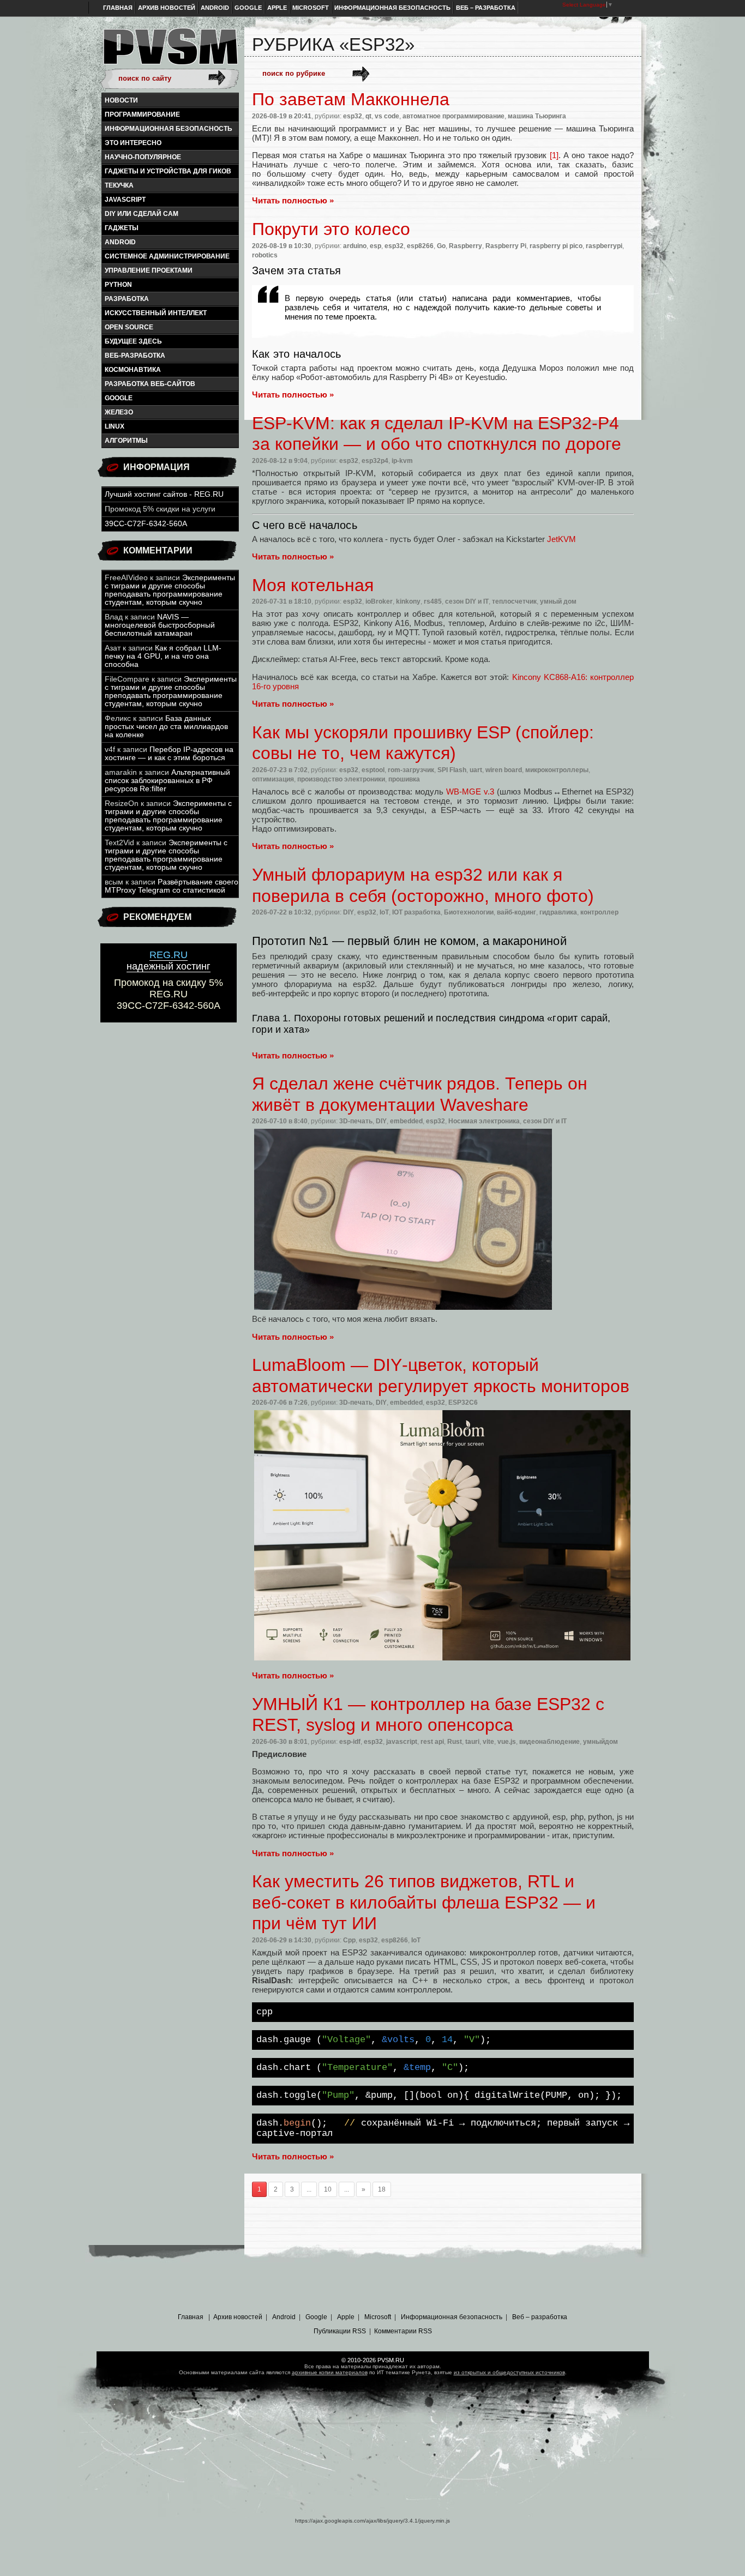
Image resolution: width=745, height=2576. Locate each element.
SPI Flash (452, 770)
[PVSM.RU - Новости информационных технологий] (170, 52)
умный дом (558, 601)
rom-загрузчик (411, 770)
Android (215, 8)
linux (115, 426)
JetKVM (561, 539)
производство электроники (341, 779)
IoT (384, 912)
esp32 (353, 116)
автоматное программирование (453, 116)
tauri (472, 1742)
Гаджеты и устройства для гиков (168, 171)
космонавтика (133, 370)
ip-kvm (402, 461)
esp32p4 (375, 461)
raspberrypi (604, 246)
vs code (387, 116)
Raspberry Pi (506, 246)
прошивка (404, 779)
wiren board (504, 770)
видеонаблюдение (549, 1742)
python (118, 285)
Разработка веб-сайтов (150, 384)
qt (368, 116)
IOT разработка (416, 912)
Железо (119, 412)
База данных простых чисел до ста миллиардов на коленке (166, 727)
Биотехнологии (469, 912)
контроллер (599, 912)
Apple (277, 8)
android (120, 242)
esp (375, 246)
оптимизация (273, 779)
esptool (373, 770)
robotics (265, 255)
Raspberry (465, 246)
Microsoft (311, 8)
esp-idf (350, 1742)
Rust (455, 1742)
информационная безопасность (169, 129)
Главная (118, 8)
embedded (406, 1121)
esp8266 (420, 246)
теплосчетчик (514, 601)
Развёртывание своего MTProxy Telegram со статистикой (172, 886)
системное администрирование (167, 256)
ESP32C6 (463, 1403)
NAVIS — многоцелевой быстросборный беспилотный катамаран (160, 625)
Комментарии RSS (403, 2331)
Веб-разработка (135, 356)
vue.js (507, 1742)
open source (129, 327)
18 (382, 2189)
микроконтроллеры (557, 770)
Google (248, 8)
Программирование (142, 115)
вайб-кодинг (516, 912)
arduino (355, 246)
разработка (127, 299)
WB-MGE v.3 (470, 792)
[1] (554, 155)
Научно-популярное (143, 157)
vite (488, 1742)
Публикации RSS (340, 2331)
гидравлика (558, 912)
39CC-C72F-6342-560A (146, 524)
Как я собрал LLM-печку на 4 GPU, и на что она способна (163, 656)
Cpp (349, 1940)
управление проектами (149, 270)
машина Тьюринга (537, 116)
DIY (349, 912)
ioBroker (379, 601)
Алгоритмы (126, 441)
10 (328, 2189)
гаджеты (122, 228)
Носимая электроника (484, 1121)
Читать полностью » (293, 200)
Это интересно (133, 143)
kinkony (408, 601)
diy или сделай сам (142, 214)
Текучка (119, 185)
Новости (121, 100)
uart (476, 770)
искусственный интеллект (156, 313)
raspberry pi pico (556, 246)
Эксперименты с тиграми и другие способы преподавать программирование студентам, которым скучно (170, 590)
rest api (432, 1742)
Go (441, 246)
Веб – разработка (486, 8)
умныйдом (600, 1742)
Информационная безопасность (392, 8)
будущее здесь (133, 341)
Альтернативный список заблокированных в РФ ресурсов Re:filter (167, 781)
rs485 (433, 601)
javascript (125, 200)
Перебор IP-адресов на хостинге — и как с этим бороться (169, 754)
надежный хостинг (169, 961)
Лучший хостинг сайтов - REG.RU (164, 494)
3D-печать (356, 1121)
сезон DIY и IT (467, 601)
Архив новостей (167, 8)
